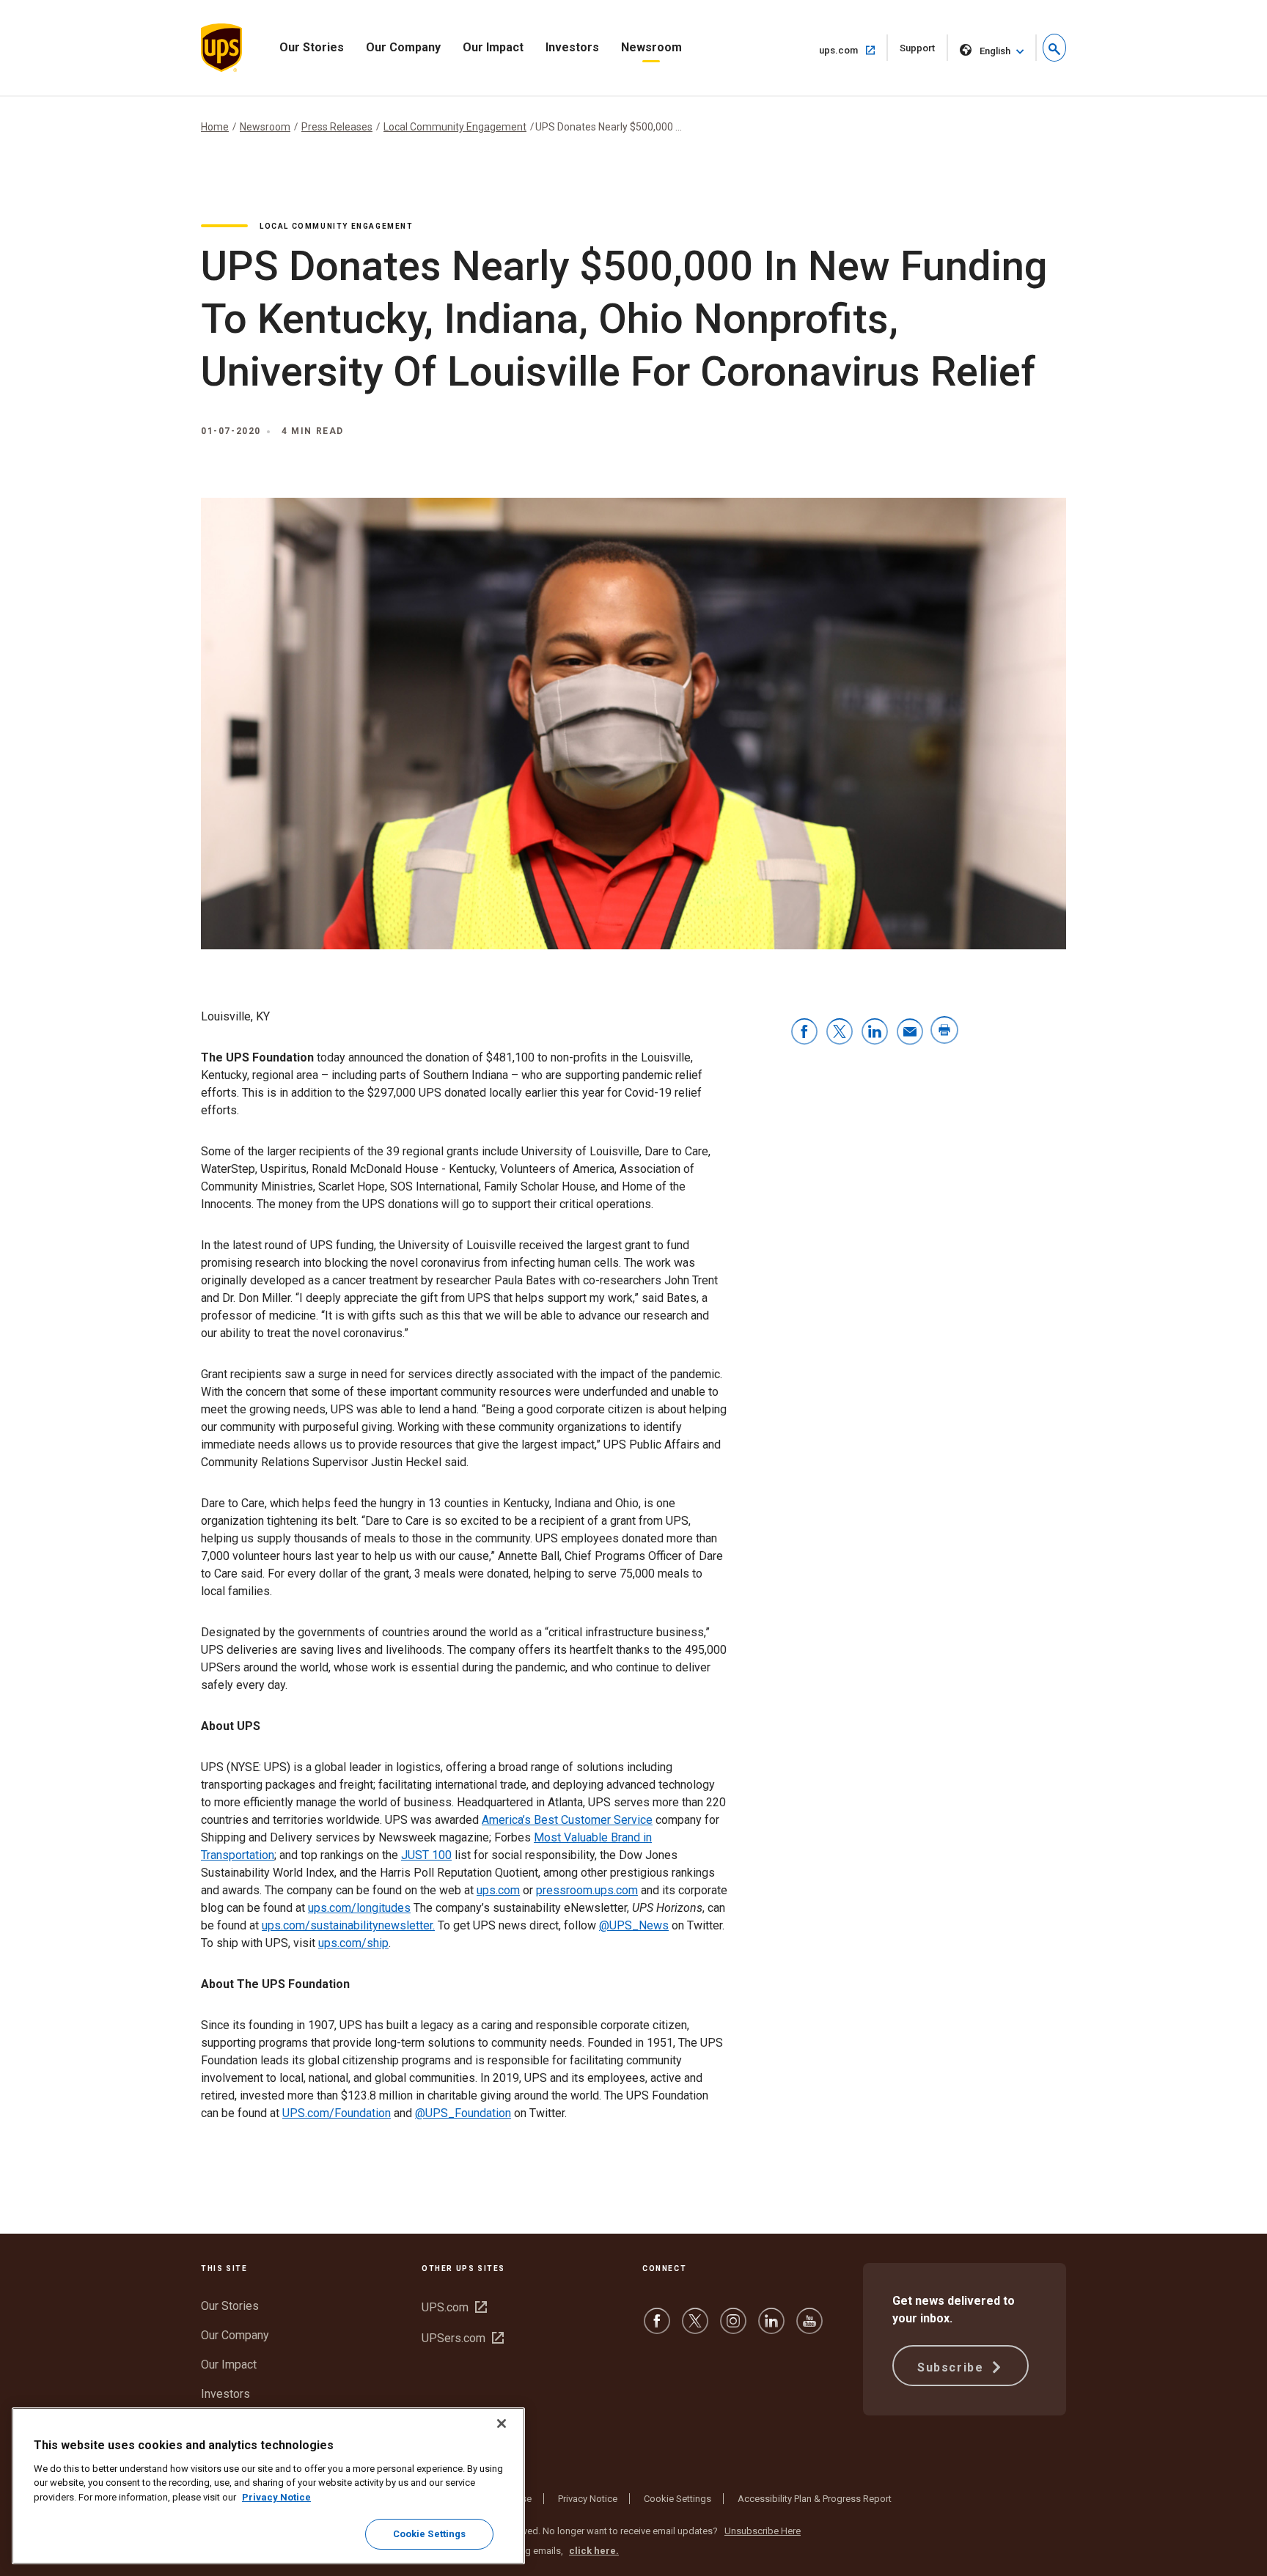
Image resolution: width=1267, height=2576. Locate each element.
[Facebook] (657, 2328)
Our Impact (493, 47)
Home (215, 127)
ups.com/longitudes (359, 1908)
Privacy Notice (588, 2499)
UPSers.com (463, 2338)
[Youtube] (809, 2328)
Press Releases (337, 127)
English (995, 51)
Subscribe (952, 2367)
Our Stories (312, 47)
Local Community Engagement (455, 127)
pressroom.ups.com (587, 1890)
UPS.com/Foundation (337, 2113)
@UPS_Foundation (463, 2113)
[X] (695, 2328)
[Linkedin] (771, 2328)
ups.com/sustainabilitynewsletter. (348, 1925)
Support (924, 52)
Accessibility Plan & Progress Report (815, 2499)
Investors (572, 47)
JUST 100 (426, 1855)
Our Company (403, 47)
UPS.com (454, 2307)
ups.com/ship (353, 1943)
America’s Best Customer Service (567, 1820)
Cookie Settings (677, 2499)
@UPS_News (634, 1925)
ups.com (853, 50)
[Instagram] (733, 2328)
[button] (1054, 48)
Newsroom (651, 47)
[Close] (502, 2424)
